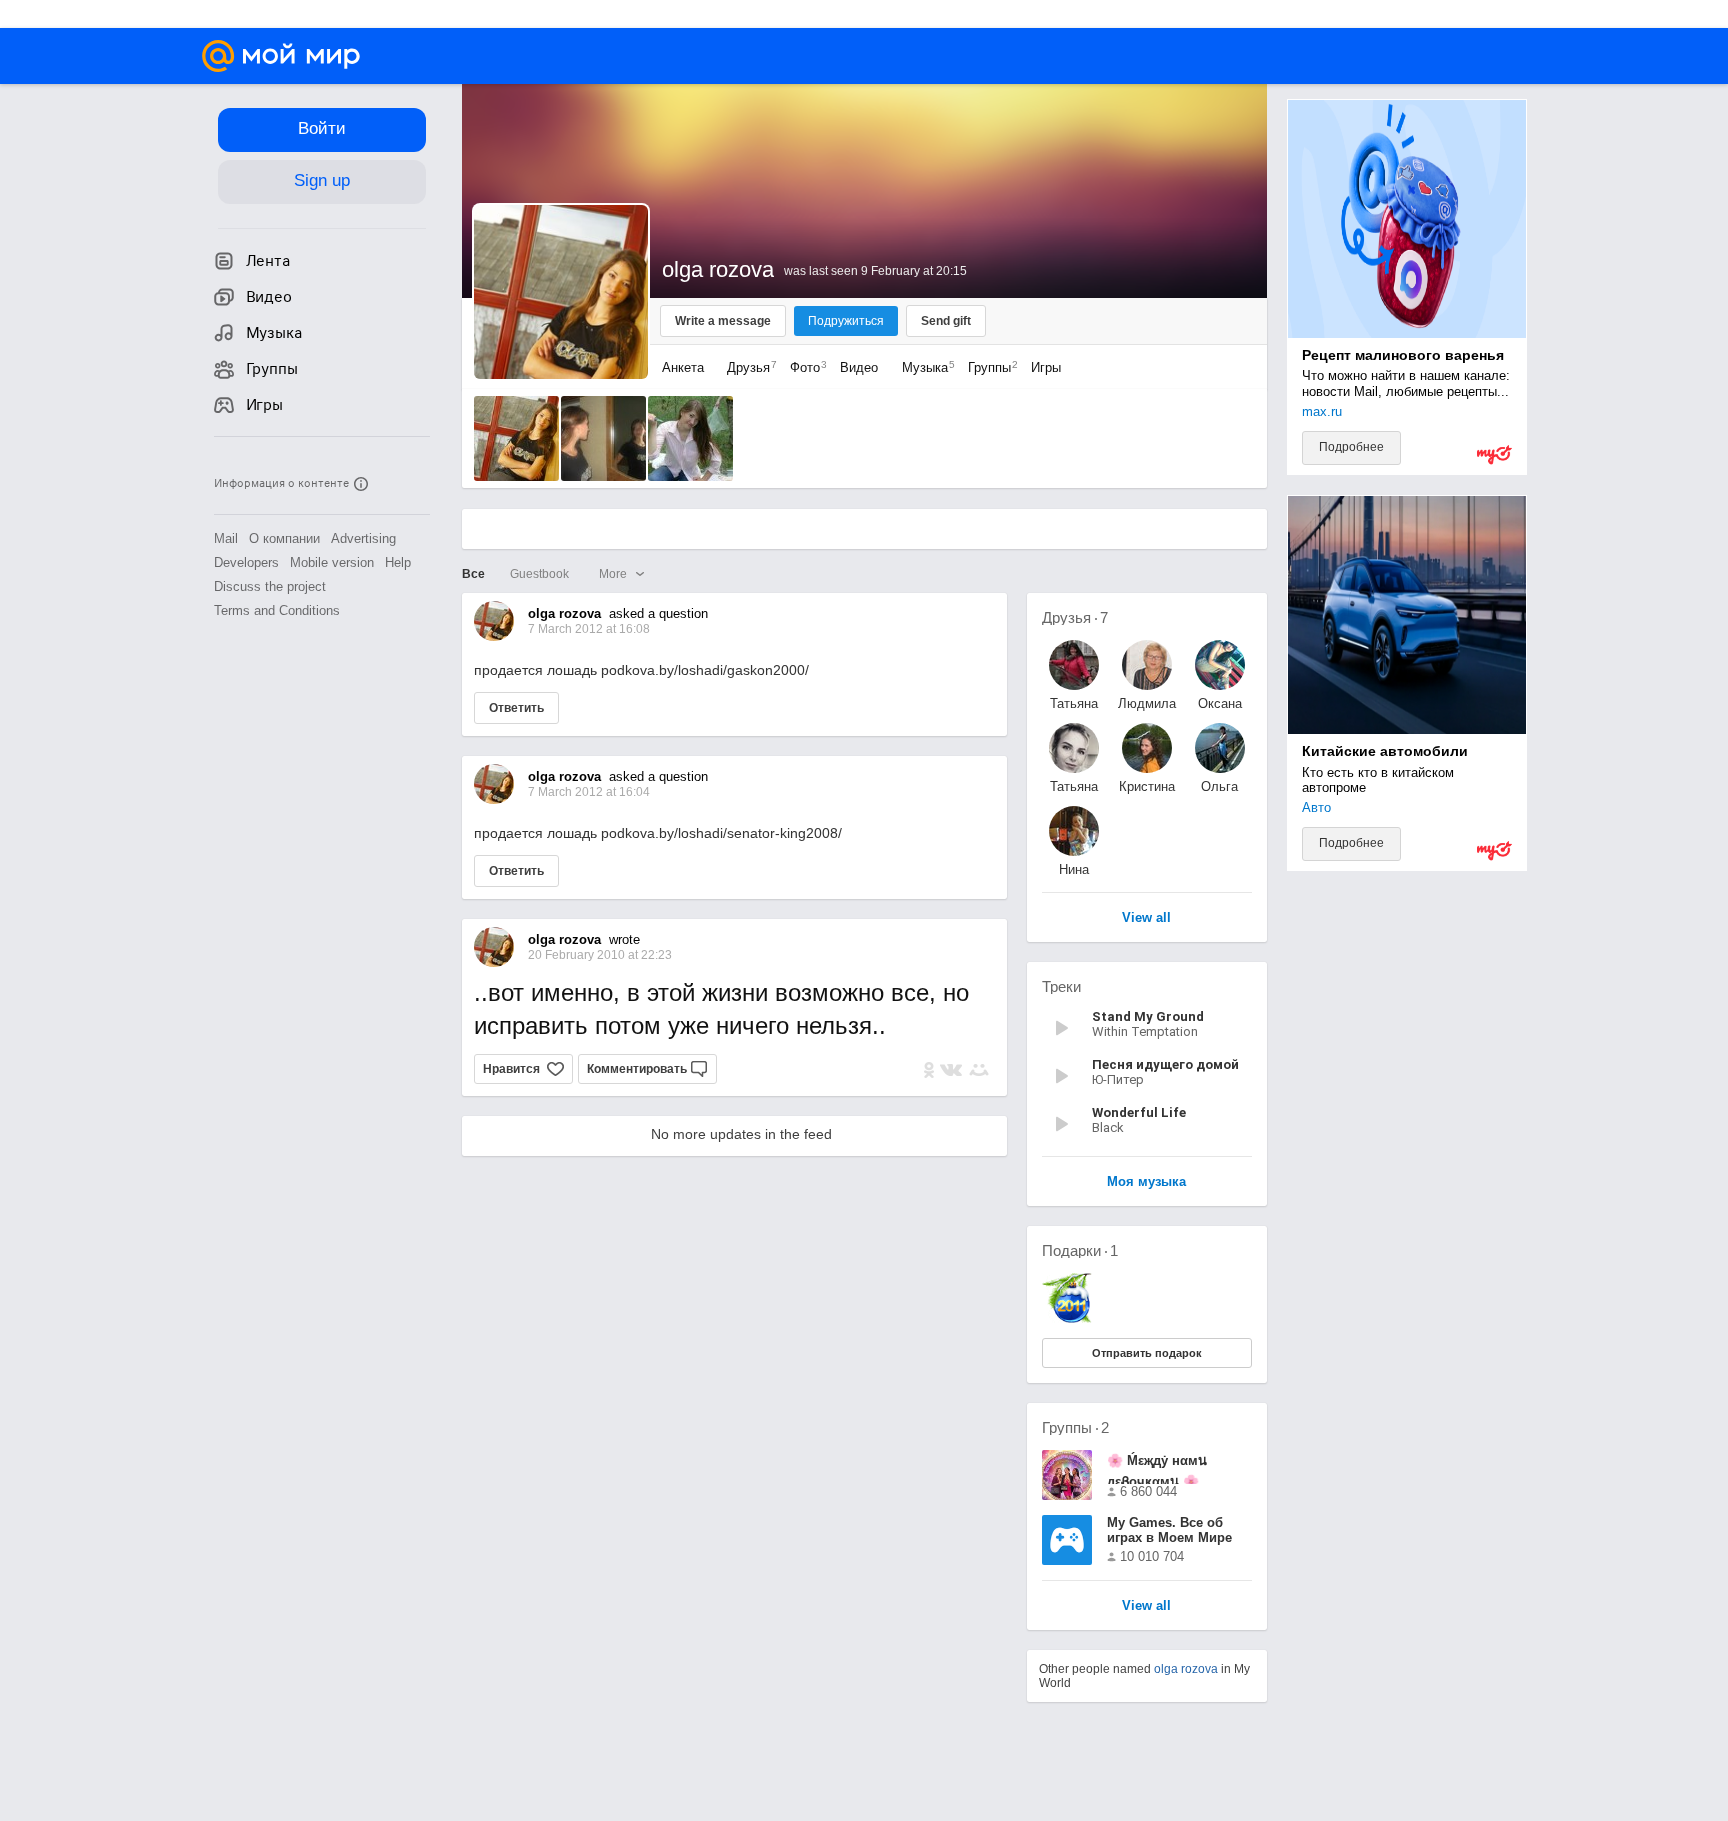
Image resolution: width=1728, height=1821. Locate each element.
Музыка (923, 367)
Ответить (516, 708)
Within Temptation (1145, 1031)
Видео (861, 367)
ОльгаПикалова (1220, 786)
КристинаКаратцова (1146, 786)
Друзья (747, 367)
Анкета (683, 367)
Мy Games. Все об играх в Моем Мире (1169, 1530)
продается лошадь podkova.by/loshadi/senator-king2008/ (658, 833)
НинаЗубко (1073, 869)
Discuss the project (270, 586)
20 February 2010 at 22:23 (600, 955)
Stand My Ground (1148, 1016)
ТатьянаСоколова (1074, 703)
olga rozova (1186, 1669)
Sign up (322, 180)
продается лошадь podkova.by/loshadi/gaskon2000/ (641, 670)
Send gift (946, 321)
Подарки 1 (1080, 1250)
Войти (322, 128)
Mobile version (332, 562)
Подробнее (1351, 447)
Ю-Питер (1118, 1079)
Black (1108, 1127)
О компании (284, 538)
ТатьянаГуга (1074, 786)
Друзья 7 (1075, 617)
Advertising (363, 538)
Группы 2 (1075, 1427)
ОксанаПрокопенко (1220, 703)
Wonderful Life (1139, 1112)
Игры (1046, 367)
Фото (803, 367)
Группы (988, 367)
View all (1146, 1606)
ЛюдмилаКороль (1147, 703)
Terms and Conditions (277, 610)
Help (398, 562)
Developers (246, 562)
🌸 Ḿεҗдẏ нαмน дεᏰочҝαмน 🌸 (1157, 1468)
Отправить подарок (1147, 1353)
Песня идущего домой (1165, 1064)
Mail (226, 538)
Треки (1061, 986)
